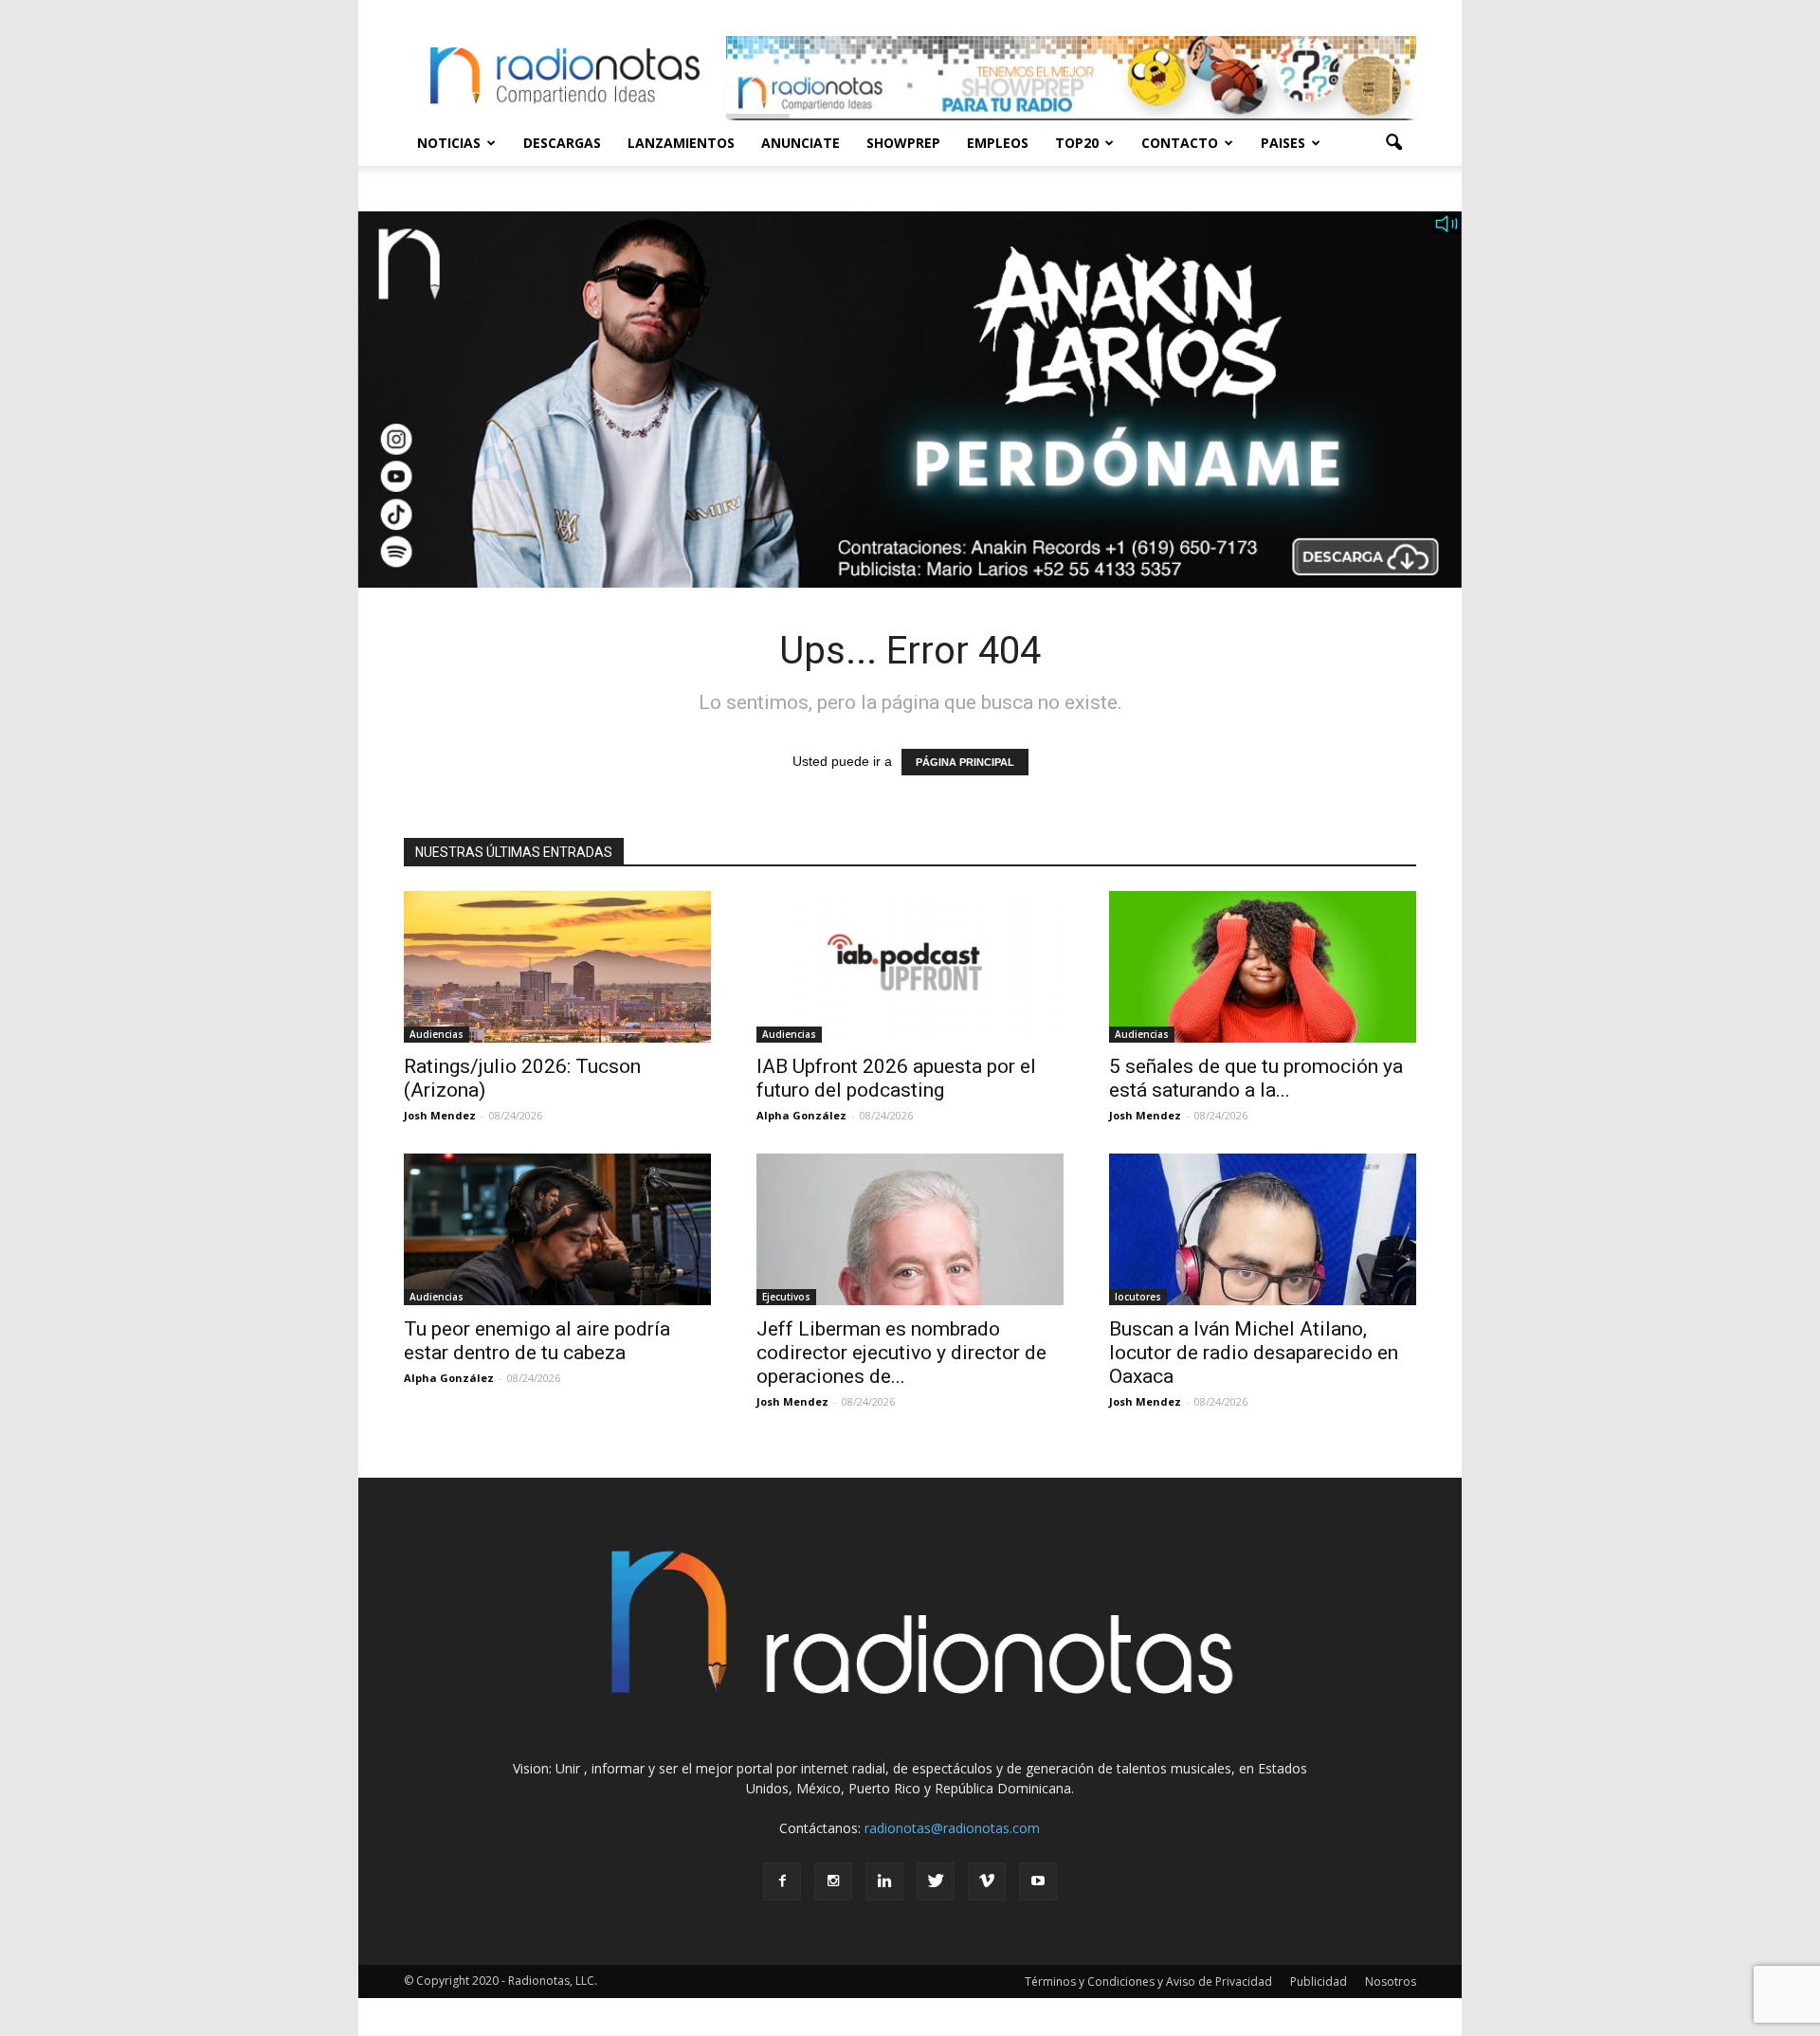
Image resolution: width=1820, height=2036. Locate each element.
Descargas (562, 143)
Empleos (998, 143)
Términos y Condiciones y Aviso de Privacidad (1148, 1981)
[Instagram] (833, 1881)
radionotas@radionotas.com (952, 1828)
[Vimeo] (987, 1881)
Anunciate (801, 143)
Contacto (1180, 143)
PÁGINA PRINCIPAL (965, 762)
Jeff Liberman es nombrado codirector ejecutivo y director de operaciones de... (901, 1353)
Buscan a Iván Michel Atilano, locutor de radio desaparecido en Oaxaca (1254, 1353)
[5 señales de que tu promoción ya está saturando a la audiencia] (1263, 967)
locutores (1138, 1297)
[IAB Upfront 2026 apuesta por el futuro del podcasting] (910, 967)
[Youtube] (1038, 1881)
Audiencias (437, 1034)
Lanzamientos (681, 143)
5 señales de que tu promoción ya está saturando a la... (1256, 1078)
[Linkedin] (884, 1881)
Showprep (903, 143)
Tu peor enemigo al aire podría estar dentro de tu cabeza (537, 1341)
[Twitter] (936, 1881)
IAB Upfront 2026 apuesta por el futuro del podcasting (896, 1078)
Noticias (449, 143)
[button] (1393, 143)
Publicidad (1319, 1981)
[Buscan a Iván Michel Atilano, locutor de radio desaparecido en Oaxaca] (1263, 1229)
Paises (1283, 143)
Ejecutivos (786, 1297)
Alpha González (801, 1115)
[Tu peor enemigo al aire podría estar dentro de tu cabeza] (557, 1229)
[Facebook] (782, 1881)
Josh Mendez (440, 1115)
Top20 (1077, 143)
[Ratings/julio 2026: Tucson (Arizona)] (557, 967)
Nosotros (1391, 1981)
